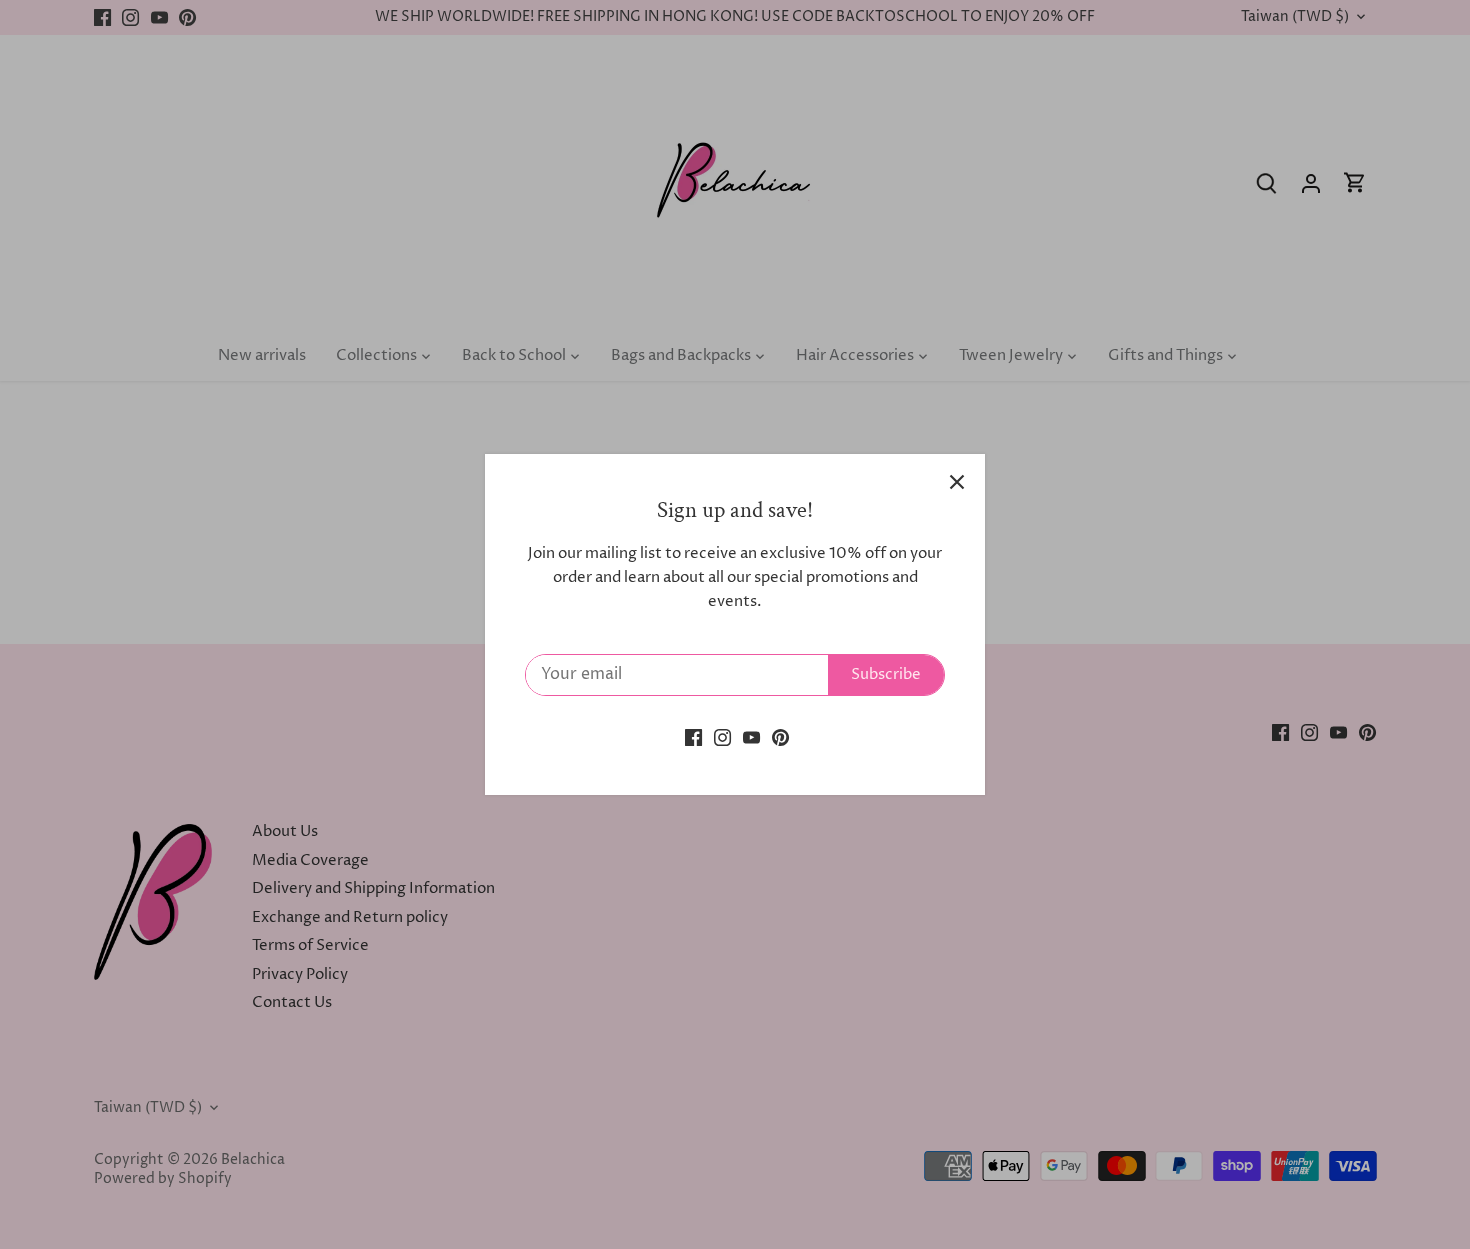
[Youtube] (751, 736)
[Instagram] (722, 736)
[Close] (957, 482)
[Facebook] (693, 736)
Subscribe (886, 674)
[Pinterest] (780, 736)
